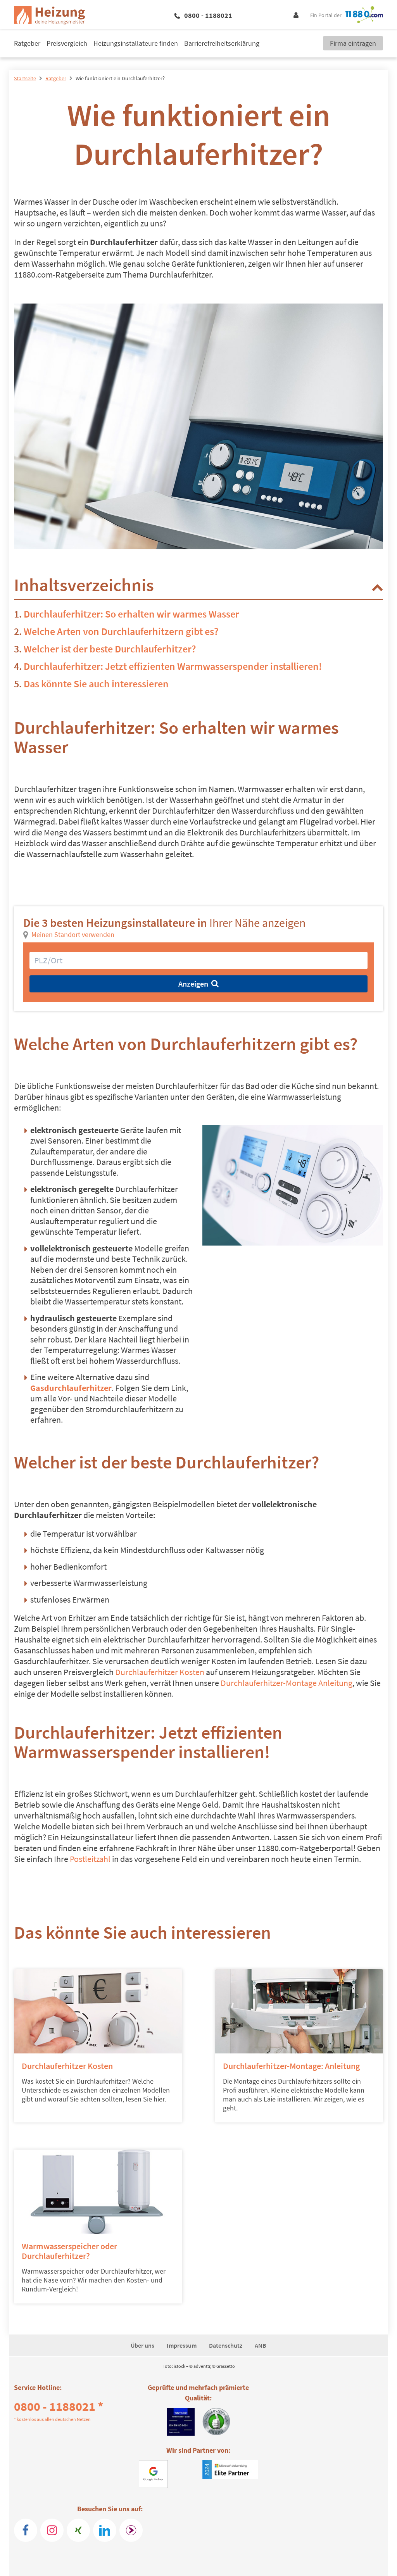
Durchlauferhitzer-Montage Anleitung (287, 1683)
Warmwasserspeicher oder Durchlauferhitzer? (69, 2251)
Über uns (142, 2345)
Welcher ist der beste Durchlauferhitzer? (110, 649)
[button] (377, 587)
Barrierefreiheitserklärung (222, 43)
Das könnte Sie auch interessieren (96, 684)
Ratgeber (27, 43)
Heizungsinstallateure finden (136, 43)
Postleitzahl (90, 1859)
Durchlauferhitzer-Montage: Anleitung (291, 2066)
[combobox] (198, 960)
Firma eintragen (353, 43)
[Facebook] (26, 2530)
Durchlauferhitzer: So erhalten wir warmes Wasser (131, 614)
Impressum (182, 2345)
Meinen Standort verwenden (73, 934)
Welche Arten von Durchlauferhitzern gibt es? (121, 631)
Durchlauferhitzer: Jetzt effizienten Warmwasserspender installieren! (173, 666)
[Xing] (78, 2530)
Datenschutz (226, 2345)
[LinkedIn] (105, 2530)
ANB (261, 2345)
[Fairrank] (131, 2530)
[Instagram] (52, 2530)
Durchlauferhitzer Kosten (160, 1672)
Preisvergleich (67, 43)
